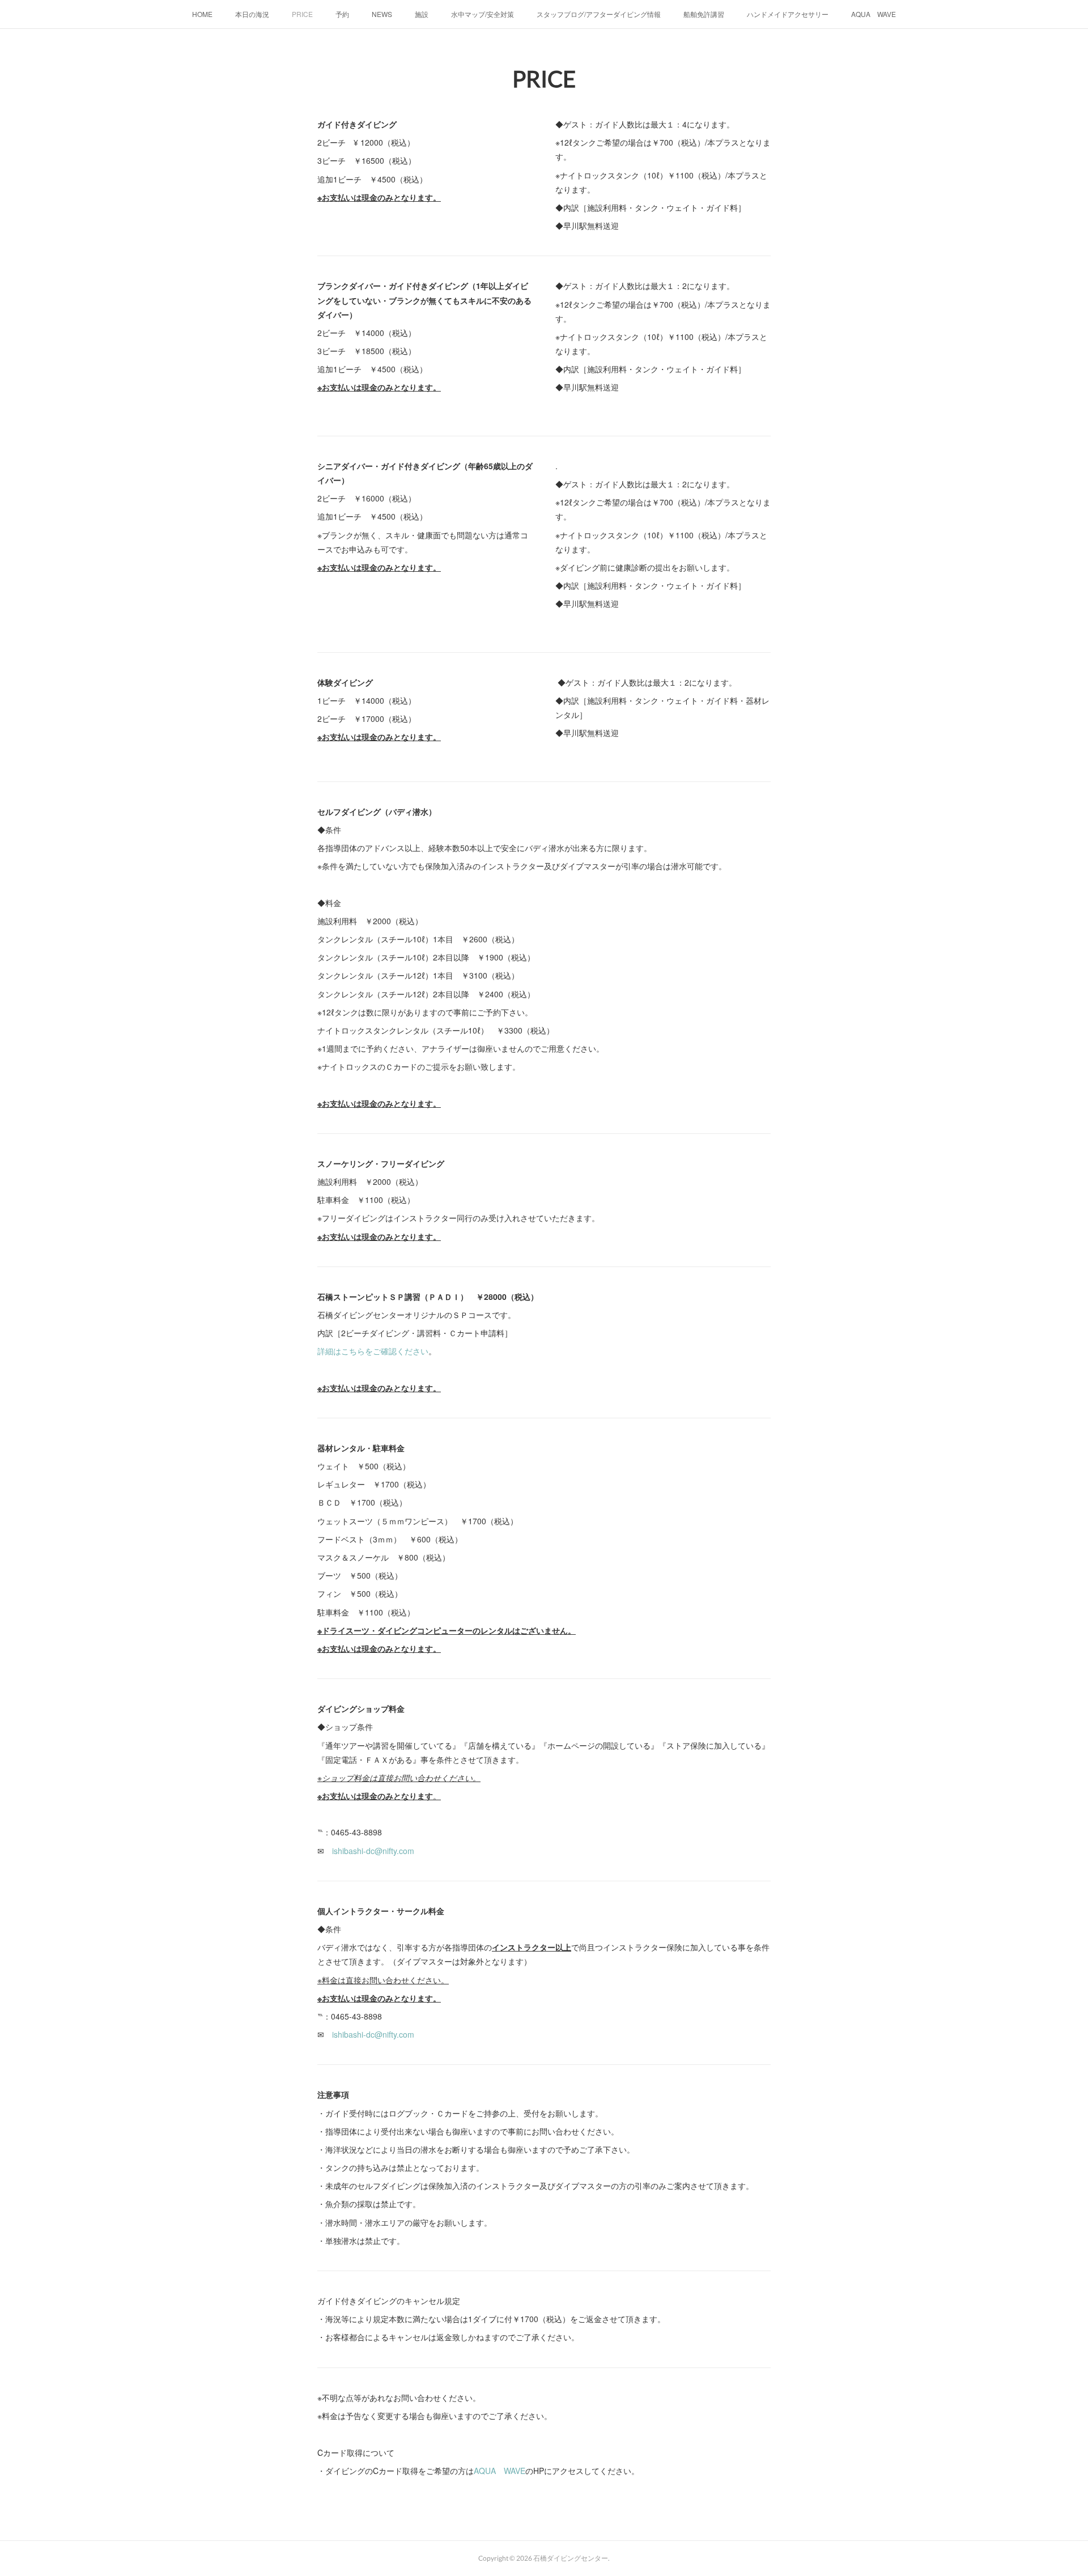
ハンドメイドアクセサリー (788, 14)
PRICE (302, 14)
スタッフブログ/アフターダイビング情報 (599, 14)
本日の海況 (252, 14)
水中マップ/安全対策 (483, 14)
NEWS (382, 14)
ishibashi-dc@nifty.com (373, 1851)
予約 (342, 14)
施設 (422, 14)
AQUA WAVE (874, 14)
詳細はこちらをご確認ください (373, 1351)
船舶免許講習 (704, 14)
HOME (202, 14)
